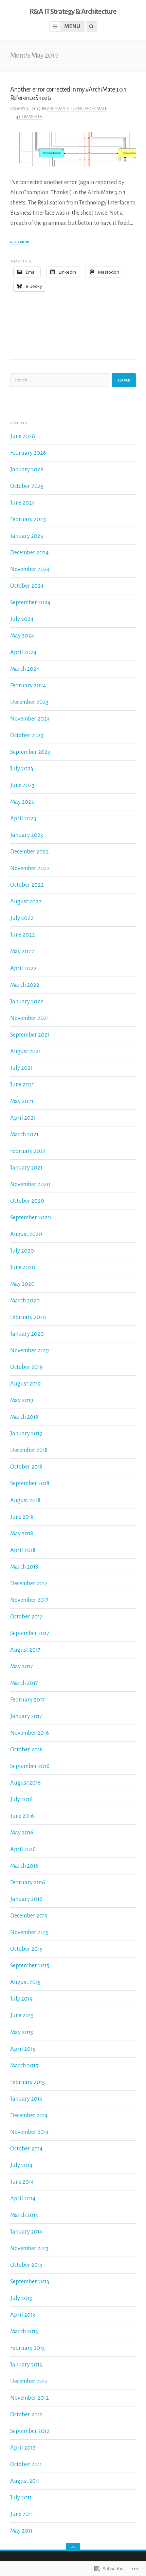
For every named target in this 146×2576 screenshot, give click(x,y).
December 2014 (29, 2115)
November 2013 (29, 2248)
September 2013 (30, 2282)
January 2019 (26, 1433)
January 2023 (27, 835)
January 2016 (26, 1899)
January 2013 (26, 2365)
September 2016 (30, 1766)
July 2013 (21, 2298)
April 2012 (23, 2448)
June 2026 (23, 436)
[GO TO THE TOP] (73, 2547)
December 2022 (30, 852)
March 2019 (24, 1417)
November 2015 (29, 1932)
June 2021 (22, 1085)
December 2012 (29, 2381)
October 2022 (27, 885)
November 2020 (30, 1184)
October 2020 (27, 1201)
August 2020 (26, 1234)
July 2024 (22, 619)
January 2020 (27, 1334)
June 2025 (22, 503)
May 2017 (22, 1666)
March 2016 (24, 1866)
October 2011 (26, 2464)
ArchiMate (58, 109)
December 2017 (29, 1583)
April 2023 (23, 818)
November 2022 (30, 868)
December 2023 (29, 702)
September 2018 (30, 1483)
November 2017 (29, 1600)
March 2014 (24, 2215)
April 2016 (23, 1849)
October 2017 (26, 1617)
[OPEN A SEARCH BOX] (91, 26)
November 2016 (30, 1733)
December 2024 (29, 553)
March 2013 (24, 2331)
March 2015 (24, 2066)
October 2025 (27, 486)
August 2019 (25, 1384)
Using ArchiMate (89, 109)
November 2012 (30, 2398)
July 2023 (22, 769)
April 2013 (23, 2315)
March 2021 (24, 1134)
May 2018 (22, 1533)
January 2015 (26, 2099)
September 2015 (30, 1965)
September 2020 (31, 1217)
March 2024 (25, 669)
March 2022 (25, 985)
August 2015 (25, 1982)
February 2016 (28, 1882)
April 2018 (23, 1550)
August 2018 (25, 1500)
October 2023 (27, 735)
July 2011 (21, 2498)
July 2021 (21, 1068)
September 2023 (30, 752)
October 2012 (26, 2414)
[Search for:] (60, 380)
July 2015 (21, 1999)
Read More (20, 242)
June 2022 (23, 935)
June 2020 (23, 1267)
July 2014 (21, 2165)
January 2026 (27, 469)
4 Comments (29, 117)
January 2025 (27, 536)
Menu (72, 26)
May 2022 (22, 951)
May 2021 (22, 1101)
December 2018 (29, 1450)
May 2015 (22, 2032)
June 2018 (22, 1517)
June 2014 (22, 2182)
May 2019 (22, 1400)
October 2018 (26, 1467)
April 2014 (23, 2198)
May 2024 (22, 636)
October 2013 (26, 2265)
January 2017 (26, 1716)
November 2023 (30, 719)
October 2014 (26, 2149)
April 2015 (23, 2049)
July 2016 (21, 1799)
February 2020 (28, 1317)
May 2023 (22, 802)
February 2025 (28, 519)
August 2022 (26, 901)
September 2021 (30, 1035)
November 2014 (29, 2132)
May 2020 (22, 1284)
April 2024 (23, 652)
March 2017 (24, 1683)
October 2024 (27, 586)
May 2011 (21, 2531)
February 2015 (28, 2082)
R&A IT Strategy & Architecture (73, 12)
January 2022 (27, 1001)
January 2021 (26, 1168)
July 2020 (22, 1251)
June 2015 (22, 2015)
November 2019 (30, 1350)
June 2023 (22, 785)
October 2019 (26, 1367)
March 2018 (24, 1567)
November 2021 (30, 1018)
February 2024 (28, 685)
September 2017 (30, 1633)
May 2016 (22, 1833)
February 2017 (28, 1700)
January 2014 (26, 2232)
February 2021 (28, 1151)
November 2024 (30, 569)
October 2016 (26, 1749)
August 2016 (25, 1783)
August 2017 (25, 1650)
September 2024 (30, 602)
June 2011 (22, 2514)
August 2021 (25, 1051)
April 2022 (23, 968)
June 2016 (22, 1816)
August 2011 (25, 2481)
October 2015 (26, 1949)
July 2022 (22, 918)
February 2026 (28, 453)
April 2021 (23, 1118)
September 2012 (30, 2431)
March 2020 (25, 1301)
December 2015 (29, 1916)
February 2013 (28, 2348)
